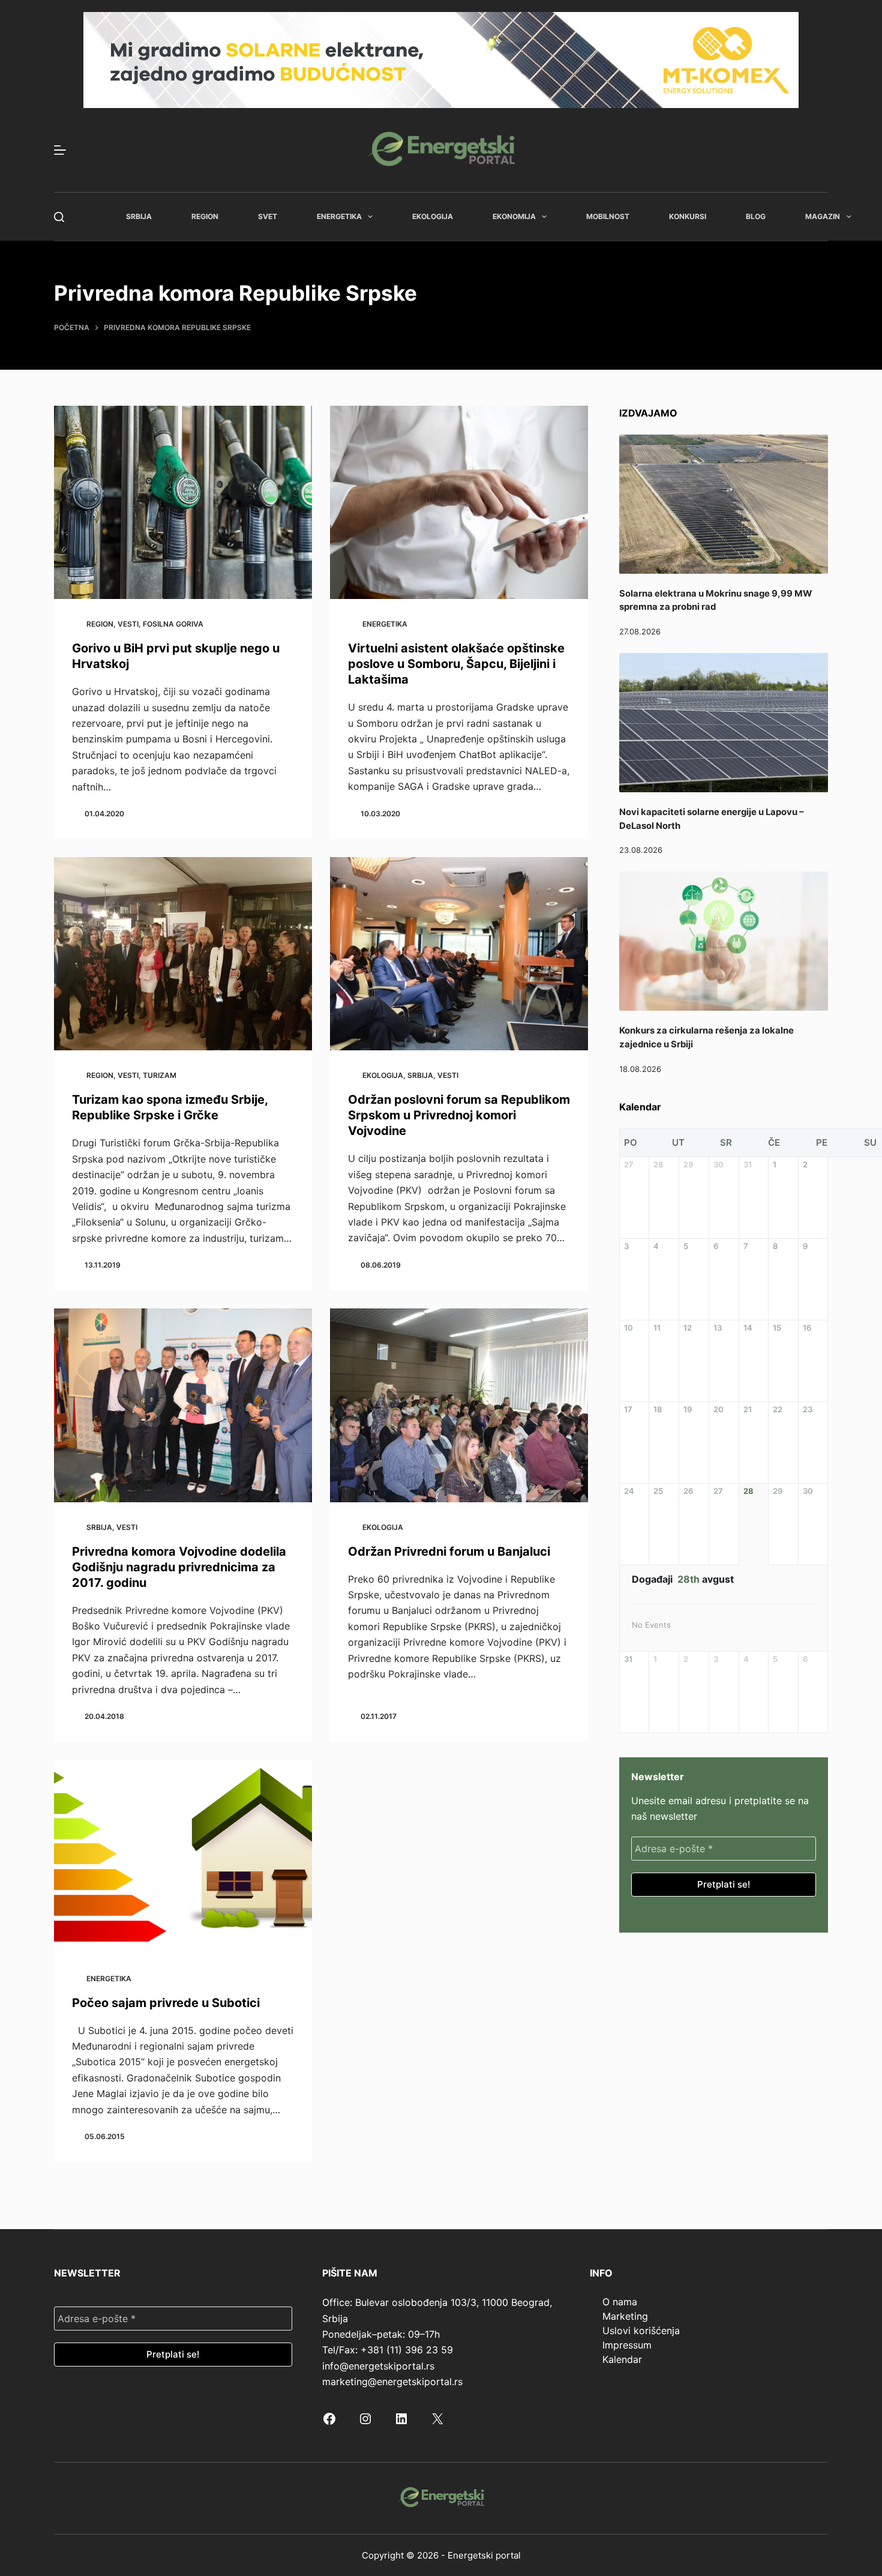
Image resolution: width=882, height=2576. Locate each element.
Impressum (627, 2345)
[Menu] (60, 150)
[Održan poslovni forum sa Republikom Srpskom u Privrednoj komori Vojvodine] (459, 954)
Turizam (160, 1075)
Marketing (625, 2316)
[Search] (59, 217)
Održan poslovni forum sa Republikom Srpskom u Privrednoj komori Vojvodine (459, 1115)
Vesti (128, 624)
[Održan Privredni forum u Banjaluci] (459, 1405)
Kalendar (622, 2359)
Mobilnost (608, 216)
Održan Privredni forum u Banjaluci (449, 1551)
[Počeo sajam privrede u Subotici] (183, 1857)
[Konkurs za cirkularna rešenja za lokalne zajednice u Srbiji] (724, 941)
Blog (756, 216)
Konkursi (688, 216)
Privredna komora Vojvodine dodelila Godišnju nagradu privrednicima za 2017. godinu (179, 1567)
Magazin (823, 216)
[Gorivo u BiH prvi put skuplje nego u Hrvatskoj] (183, 503)
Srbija (139, 216)
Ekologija (433, 216)
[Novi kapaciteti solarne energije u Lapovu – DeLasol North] (724, 723)
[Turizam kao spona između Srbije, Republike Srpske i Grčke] (183, 954)
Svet (268, 216)
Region (205, 216)
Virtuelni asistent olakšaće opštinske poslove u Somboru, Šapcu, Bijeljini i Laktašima (456, 664)
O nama (620, 2302)
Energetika (339, 216)
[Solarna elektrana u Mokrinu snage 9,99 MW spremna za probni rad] (724, 504)
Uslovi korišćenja (641, 2331)
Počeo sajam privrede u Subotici (166, 2003)
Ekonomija (514, 216)
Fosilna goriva (173, 624)
